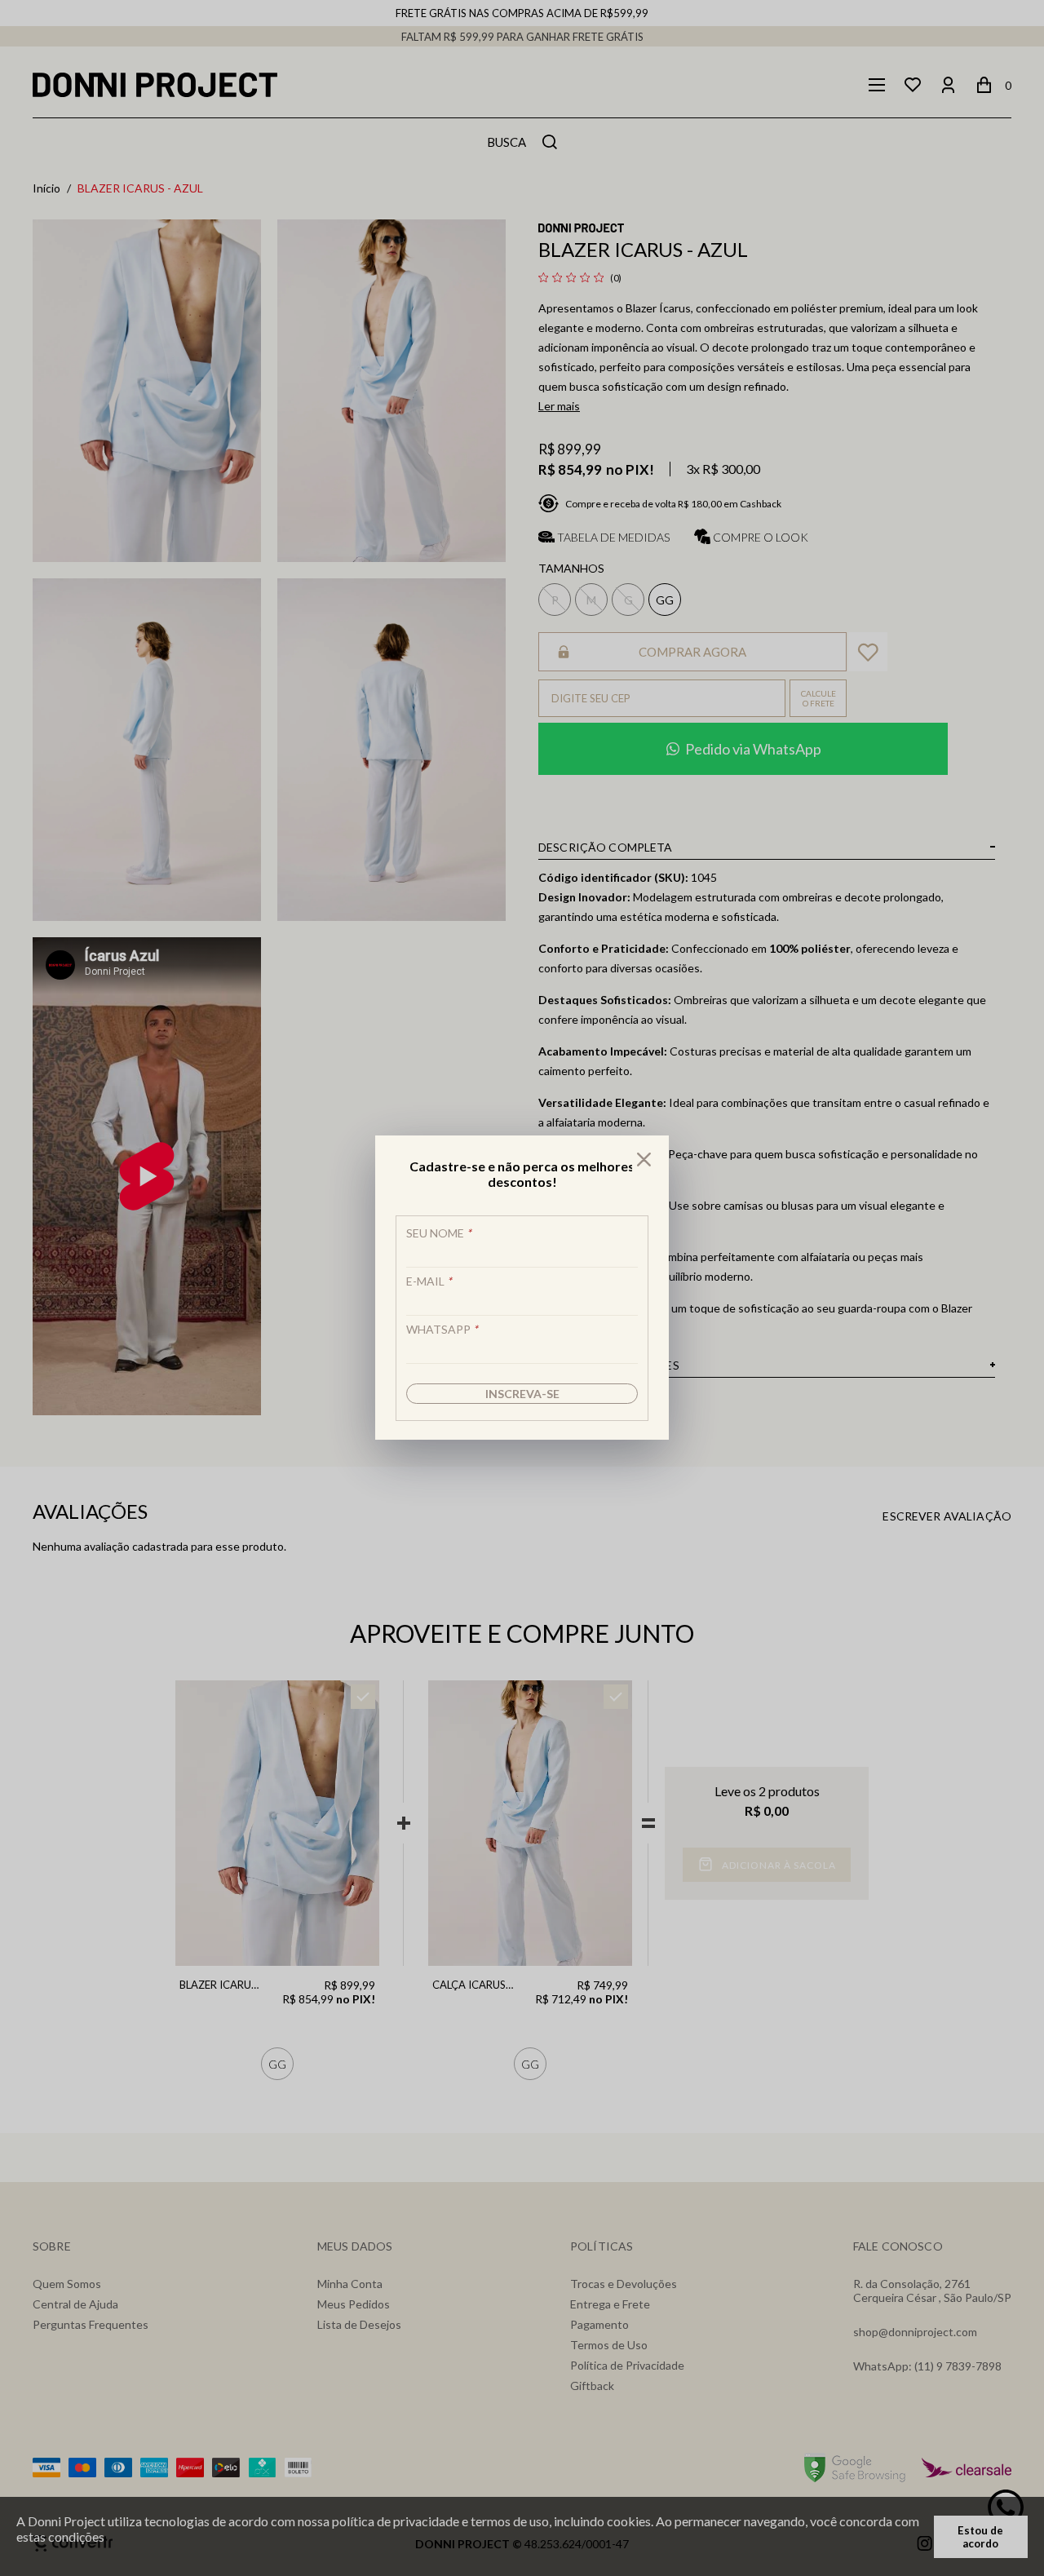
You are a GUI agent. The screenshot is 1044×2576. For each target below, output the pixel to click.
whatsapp (442, 1329)
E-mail (429, 1281)
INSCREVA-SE (522, 1394)
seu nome (439, 1233)
